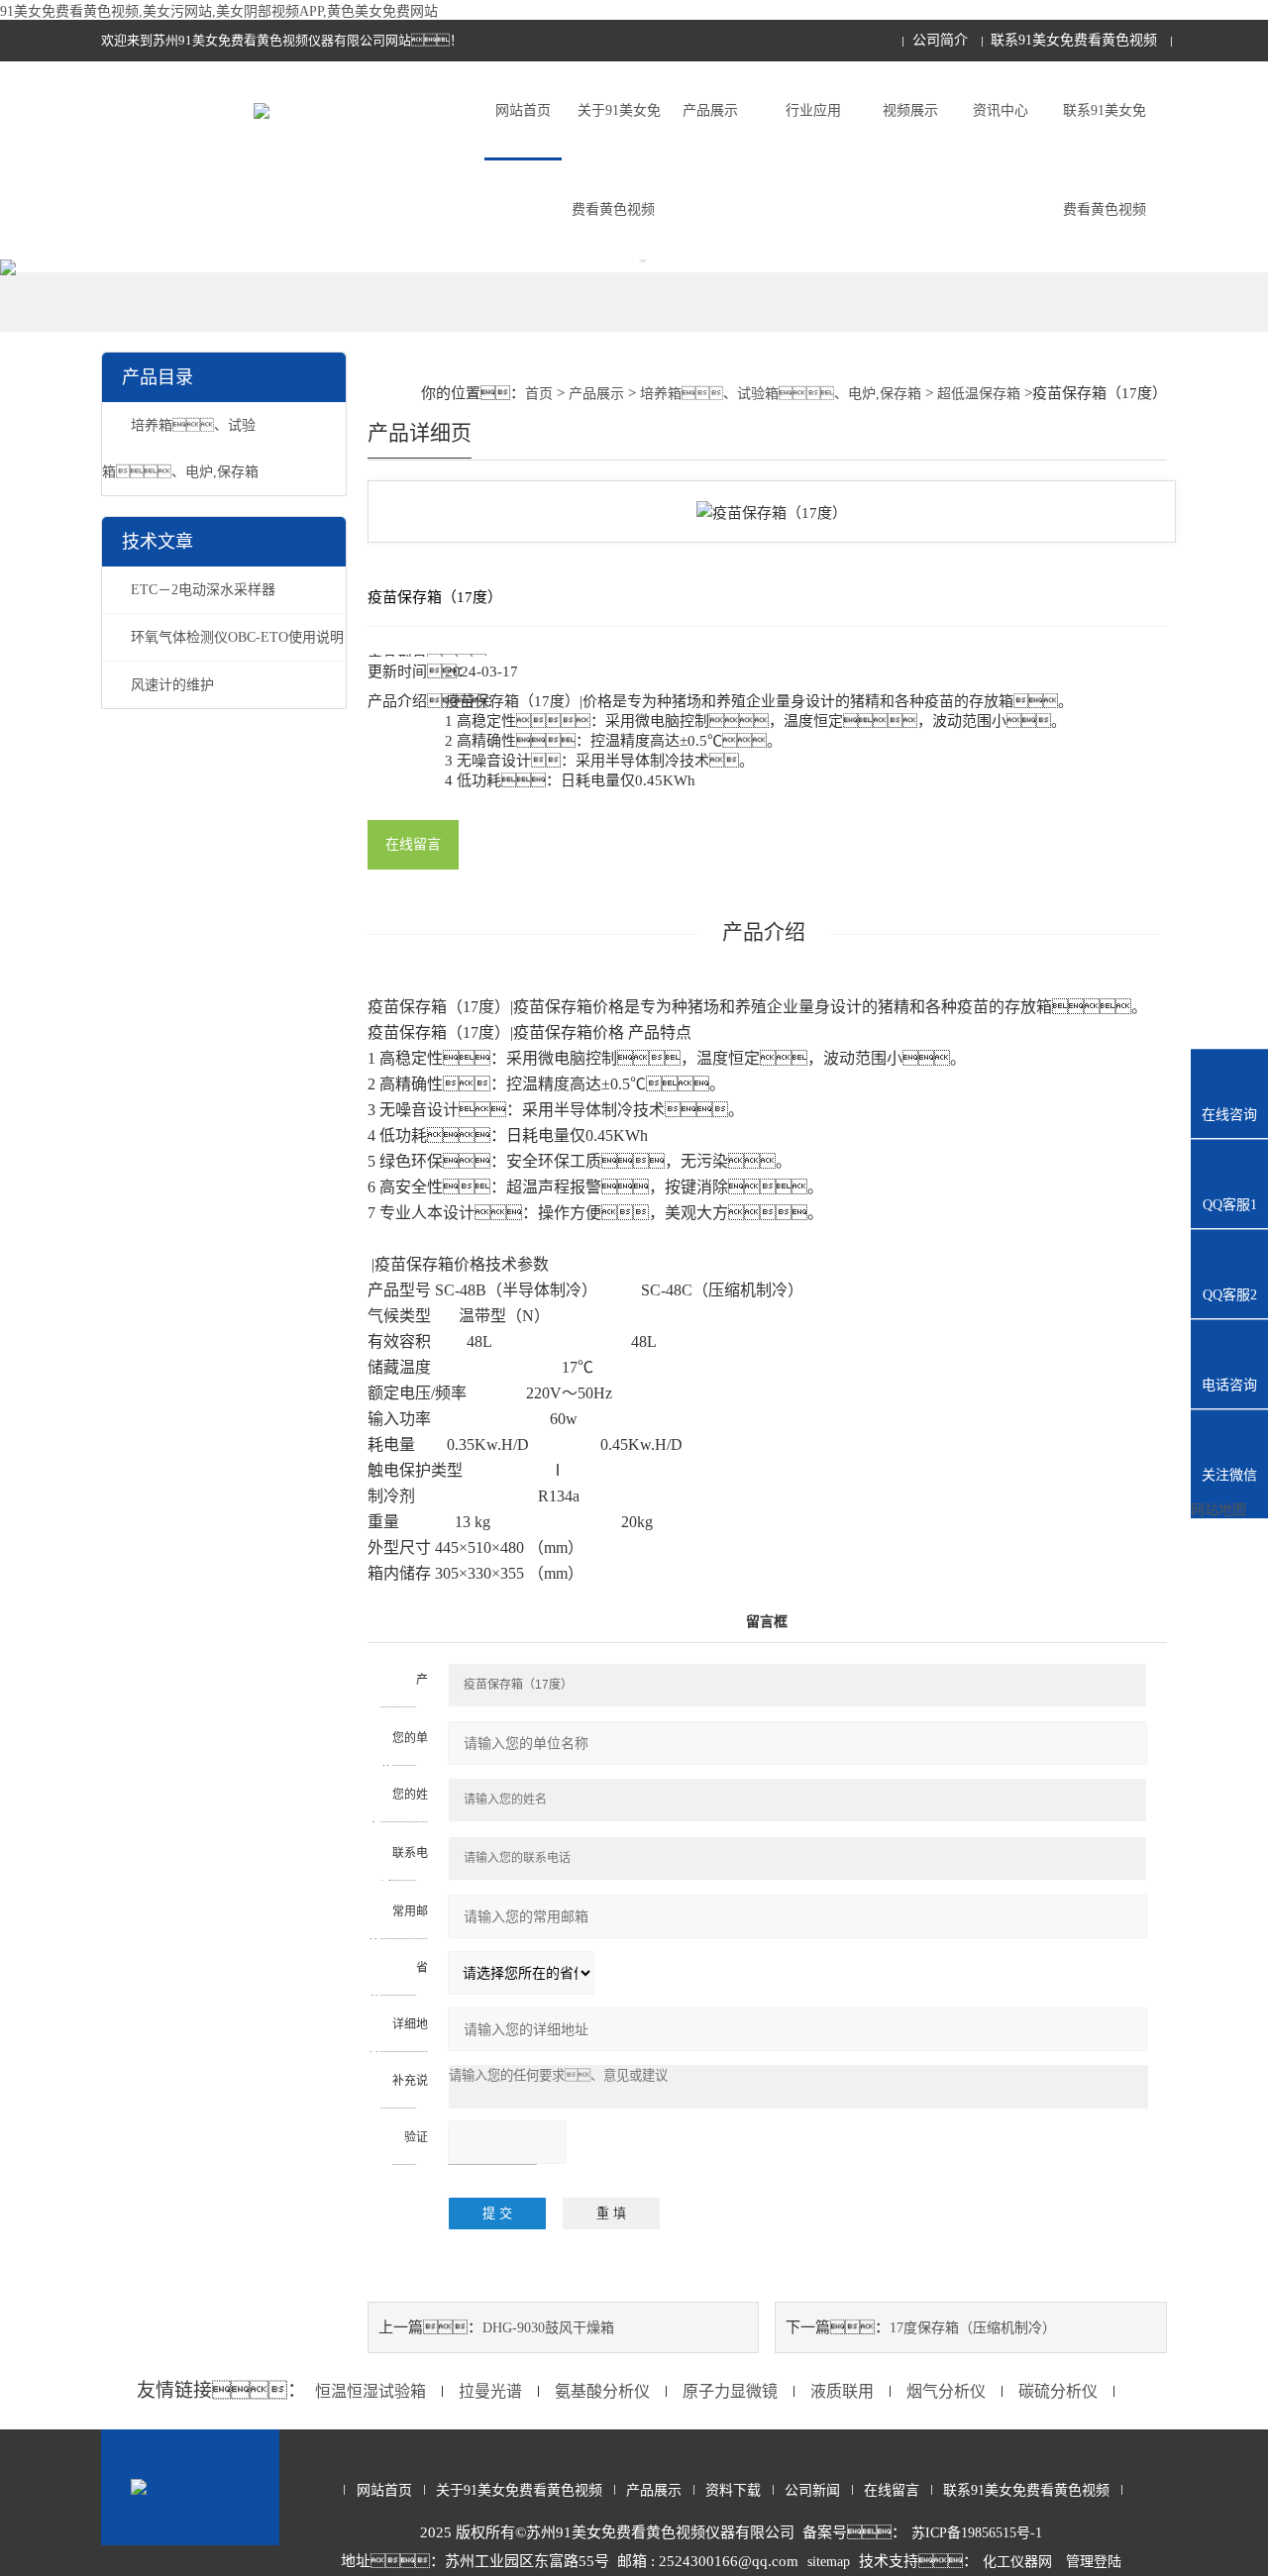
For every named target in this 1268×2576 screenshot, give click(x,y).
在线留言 (413, 844)
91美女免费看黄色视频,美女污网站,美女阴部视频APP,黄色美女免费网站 (219, 11)
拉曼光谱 (490, 2391)
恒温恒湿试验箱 (370, 2391)
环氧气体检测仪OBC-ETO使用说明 (237, 637)
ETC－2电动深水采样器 (203, 590)
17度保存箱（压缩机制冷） (973, 2328)
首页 (539, 394)
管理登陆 (1094, 2562)
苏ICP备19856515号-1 (977, 2533)
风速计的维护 (172, 685)
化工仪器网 (1017, 2562)
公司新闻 (812, 2490)
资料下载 (733, 2490)
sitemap (829, 2562)
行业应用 (813, 110)
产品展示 (710, 110)
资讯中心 (1001, 110)
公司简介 (940, 40)
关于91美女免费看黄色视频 (617, 160)
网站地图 (1218, 1510)
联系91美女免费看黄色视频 (1074, 40)
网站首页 (523, 110)
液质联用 (842, 2391)
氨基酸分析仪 (602, 2391)
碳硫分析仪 (1058, 2391)
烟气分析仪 (946, 2391)
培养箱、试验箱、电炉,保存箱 (781, 394)
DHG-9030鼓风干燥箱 (548, 2328)
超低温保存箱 (979, 394)
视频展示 (910, 110)
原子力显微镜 (730, 2391)
